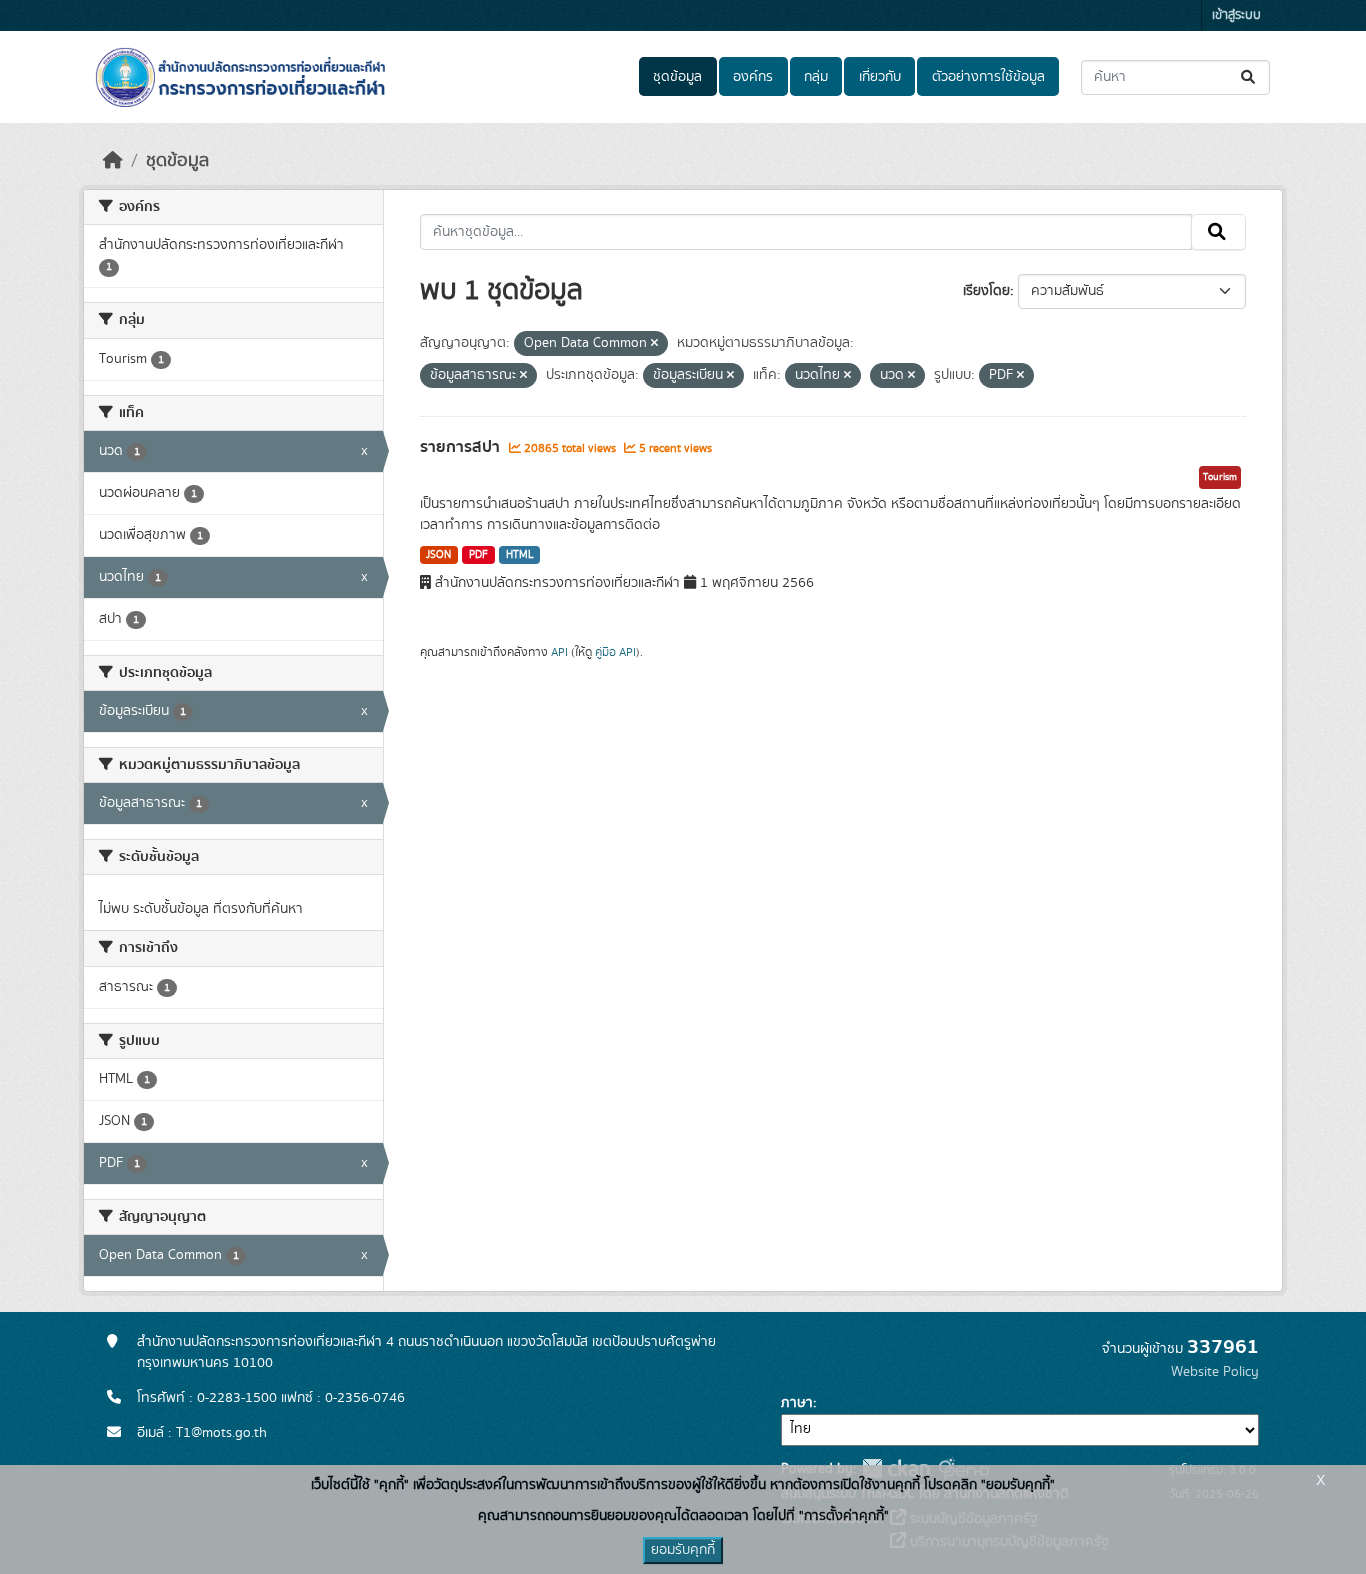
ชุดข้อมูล (677, 77)
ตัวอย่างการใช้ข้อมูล (988, 77)
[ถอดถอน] (654, 344)
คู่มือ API (615, 652)
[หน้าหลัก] (113, 161)
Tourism (1220, 477)
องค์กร (753, 77)
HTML (520, 555)
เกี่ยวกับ (880, 77)
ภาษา (797, 1403)
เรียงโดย (986, 291)
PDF (478, 555)
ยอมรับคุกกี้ (683, 1550)
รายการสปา (462, 447)
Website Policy (1215, 1372)
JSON (438, 555)
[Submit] (1249, 77)
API (559, 652)
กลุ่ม (816, 77)
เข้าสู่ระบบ (1236, 15)
